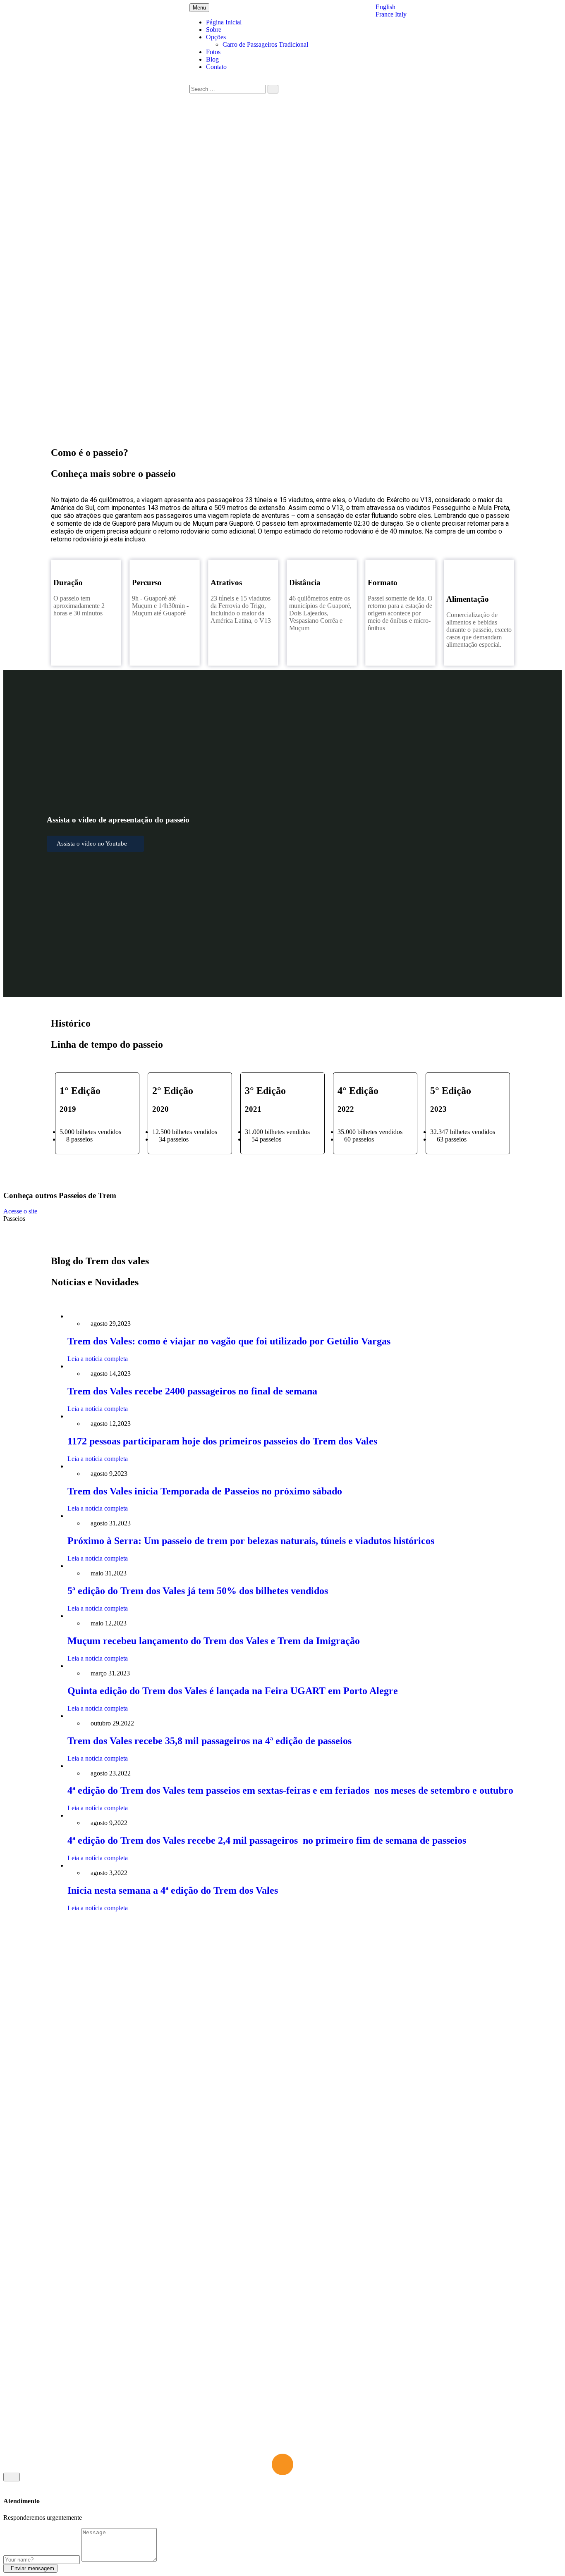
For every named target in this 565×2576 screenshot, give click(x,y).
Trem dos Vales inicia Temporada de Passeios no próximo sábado (205, 1491)
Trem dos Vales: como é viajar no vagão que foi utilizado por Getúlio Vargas (229, 1341)
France (385, 14)
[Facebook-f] (413, 2187)
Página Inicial (224, 22)
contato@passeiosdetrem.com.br (264, 2220)
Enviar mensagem (32, 2568)
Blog (212, 59)
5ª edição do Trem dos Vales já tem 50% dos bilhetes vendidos (198, 1591)
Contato (216, 67)
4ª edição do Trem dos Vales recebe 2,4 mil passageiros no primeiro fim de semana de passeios (267, 1840)
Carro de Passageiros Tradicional (265, 44)
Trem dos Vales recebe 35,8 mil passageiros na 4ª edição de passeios (209, 1741)
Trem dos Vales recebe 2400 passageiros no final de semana (192, 1391)
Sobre (214, 30)
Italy (401, 14)
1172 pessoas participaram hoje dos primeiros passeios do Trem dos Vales (222, 1441)
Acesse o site (21, 1211)
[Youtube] (461, 2187)
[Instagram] (437, 2187)
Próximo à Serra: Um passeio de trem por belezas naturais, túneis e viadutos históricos (252, 1541)
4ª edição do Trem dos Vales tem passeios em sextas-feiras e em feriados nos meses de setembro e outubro (290, 1790)
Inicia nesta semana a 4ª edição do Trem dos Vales (174, 1890)
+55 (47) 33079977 (247, 2278)
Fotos (213, 52)
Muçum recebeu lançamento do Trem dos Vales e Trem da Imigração (214, 1641)
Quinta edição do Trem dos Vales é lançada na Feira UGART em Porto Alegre (233, 1691)
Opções (216, 37)
